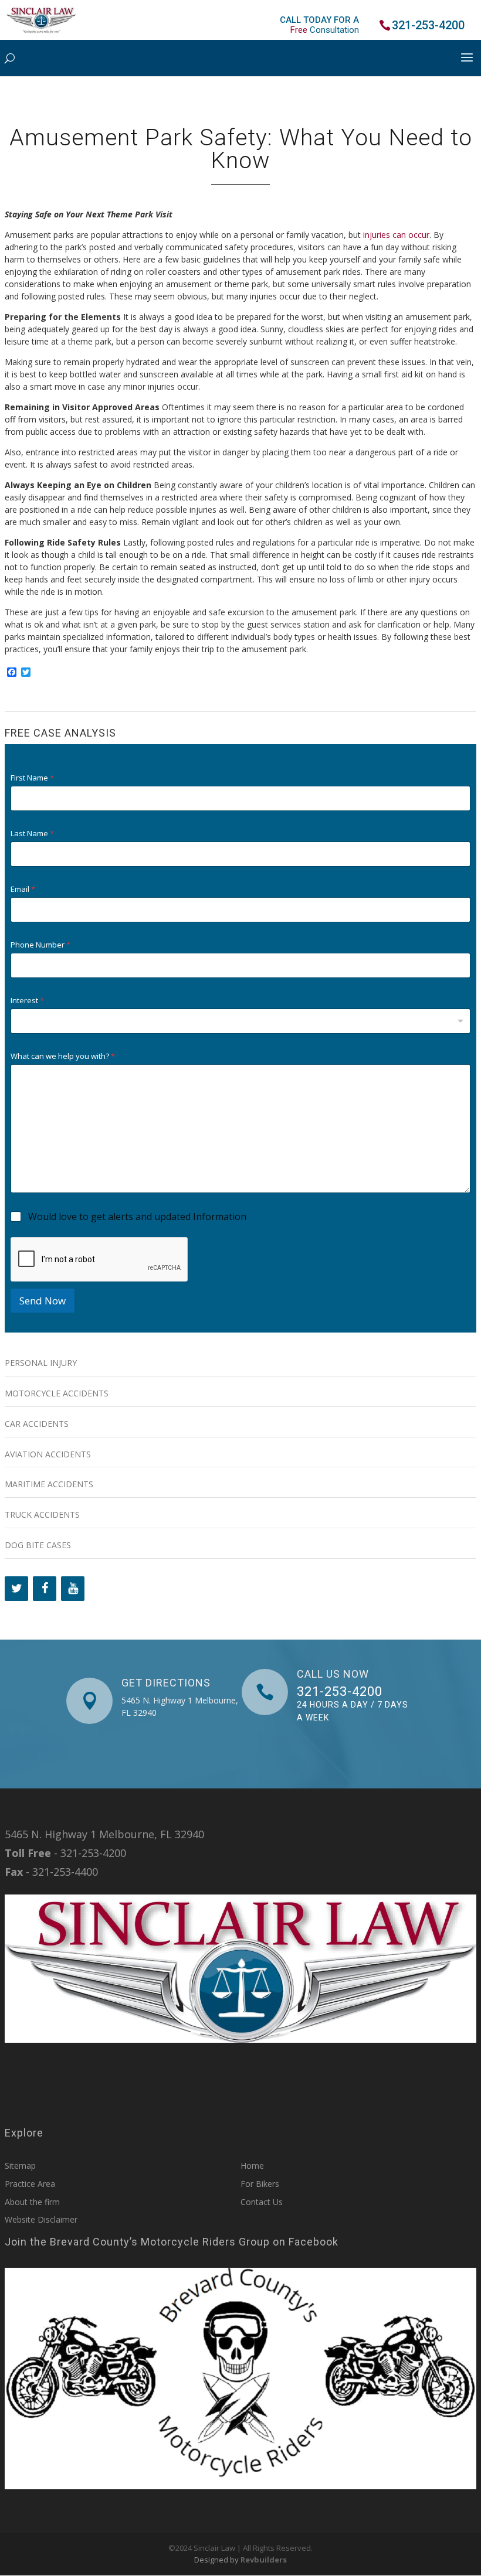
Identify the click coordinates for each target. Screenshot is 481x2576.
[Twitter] (16, 1589)
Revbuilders (264, 2560)
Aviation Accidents (48, 1454)
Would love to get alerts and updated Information (137, 1217)
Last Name (32, 834)
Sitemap (20, 2166)
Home (252, 2166)
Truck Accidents (42, 1514)
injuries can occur (396, 235)
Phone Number (40, 945)
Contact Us (262, 2202)
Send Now (43, 1301)
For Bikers (260, 2184)
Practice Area (30, 2184)
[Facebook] (45, 1589)
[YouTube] (73, 1589)
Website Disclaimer (41, 2219)
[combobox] (240, 1021)
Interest (27, 1001)
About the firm (32, 2202)
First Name (32, 778)
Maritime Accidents (49, 1484)
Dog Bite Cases (38, 1545)
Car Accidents (37, 1424)
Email (23, 889)
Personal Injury (41, 1363)
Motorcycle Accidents (57, 1393)
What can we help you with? (63, 1056)
